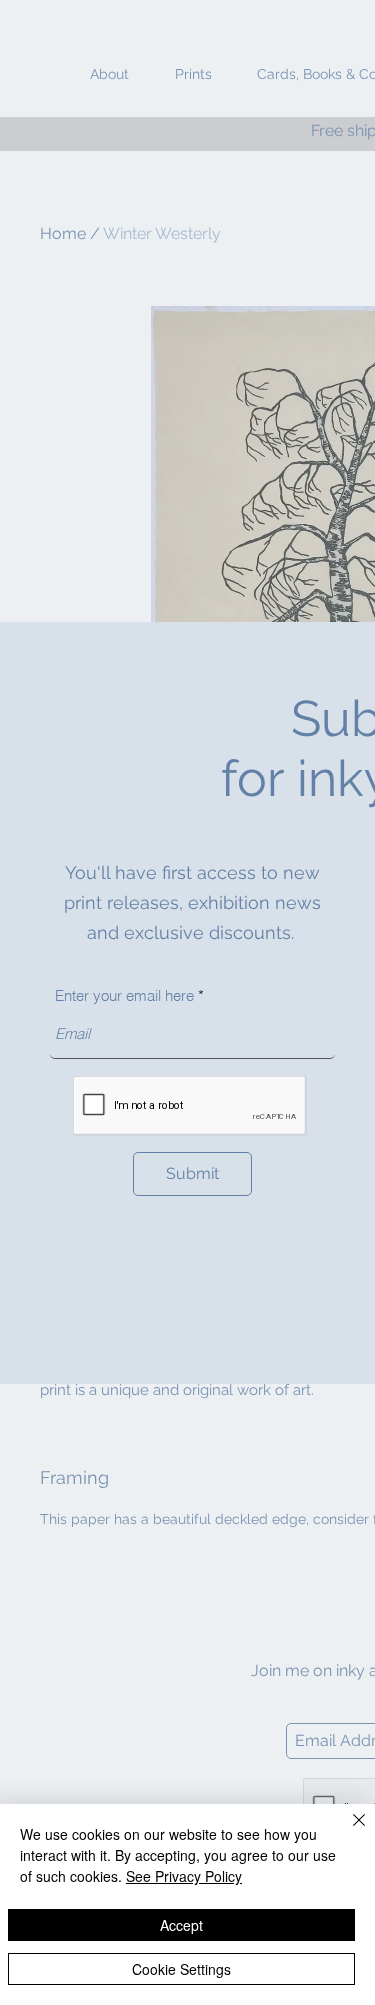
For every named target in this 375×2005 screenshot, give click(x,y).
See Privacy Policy (184, 1876)
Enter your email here (124, 995)
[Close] (347, 1832)
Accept (181, 1925)
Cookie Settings (181, 1969)
